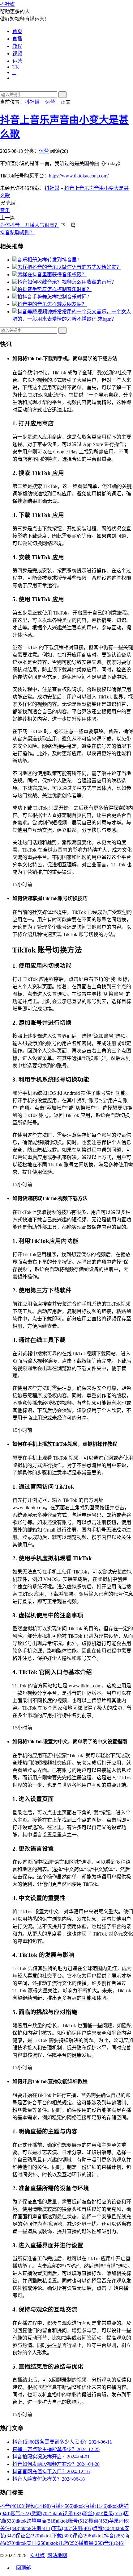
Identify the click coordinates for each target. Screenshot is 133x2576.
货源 (41, 2513)
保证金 (28, 2536)
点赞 (103, 2528)
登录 (114, 2513)
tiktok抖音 (109, 2536)
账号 (21, 2513)
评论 (83, 2536)
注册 (83, 2528)
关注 (10, 2528)
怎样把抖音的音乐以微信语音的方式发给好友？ (69, 267)
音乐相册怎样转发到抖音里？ (49, 260)
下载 (62, 2528)
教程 (17, 46)
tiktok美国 (31, 2543)
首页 (17, 31)
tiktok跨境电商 (36, 2521)
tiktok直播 (91, 2506)
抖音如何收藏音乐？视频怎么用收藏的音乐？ (67, 282)
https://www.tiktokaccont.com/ (79, 176)
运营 (17, 61)
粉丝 (93, 2513)
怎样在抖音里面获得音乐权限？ (52, 275)
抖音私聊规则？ (17, 233)
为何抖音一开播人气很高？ (30, 225)
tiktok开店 (63, 2543)
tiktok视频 (67, 2513)
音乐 (5, 210)
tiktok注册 (36, 2528)
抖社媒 (7, 4)
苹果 (119, 2521)
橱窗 (99, 2521)
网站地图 (57, 2555)
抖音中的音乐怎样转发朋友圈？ (52, 304)
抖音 (13, 2506)
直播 (17, 39)
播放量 (91, 2543)
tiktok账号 (73, 2521)
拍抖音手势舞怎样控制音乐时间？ (54, 289)
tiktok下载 (57, 2536)
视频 (17, 54)
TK (16, 67)
